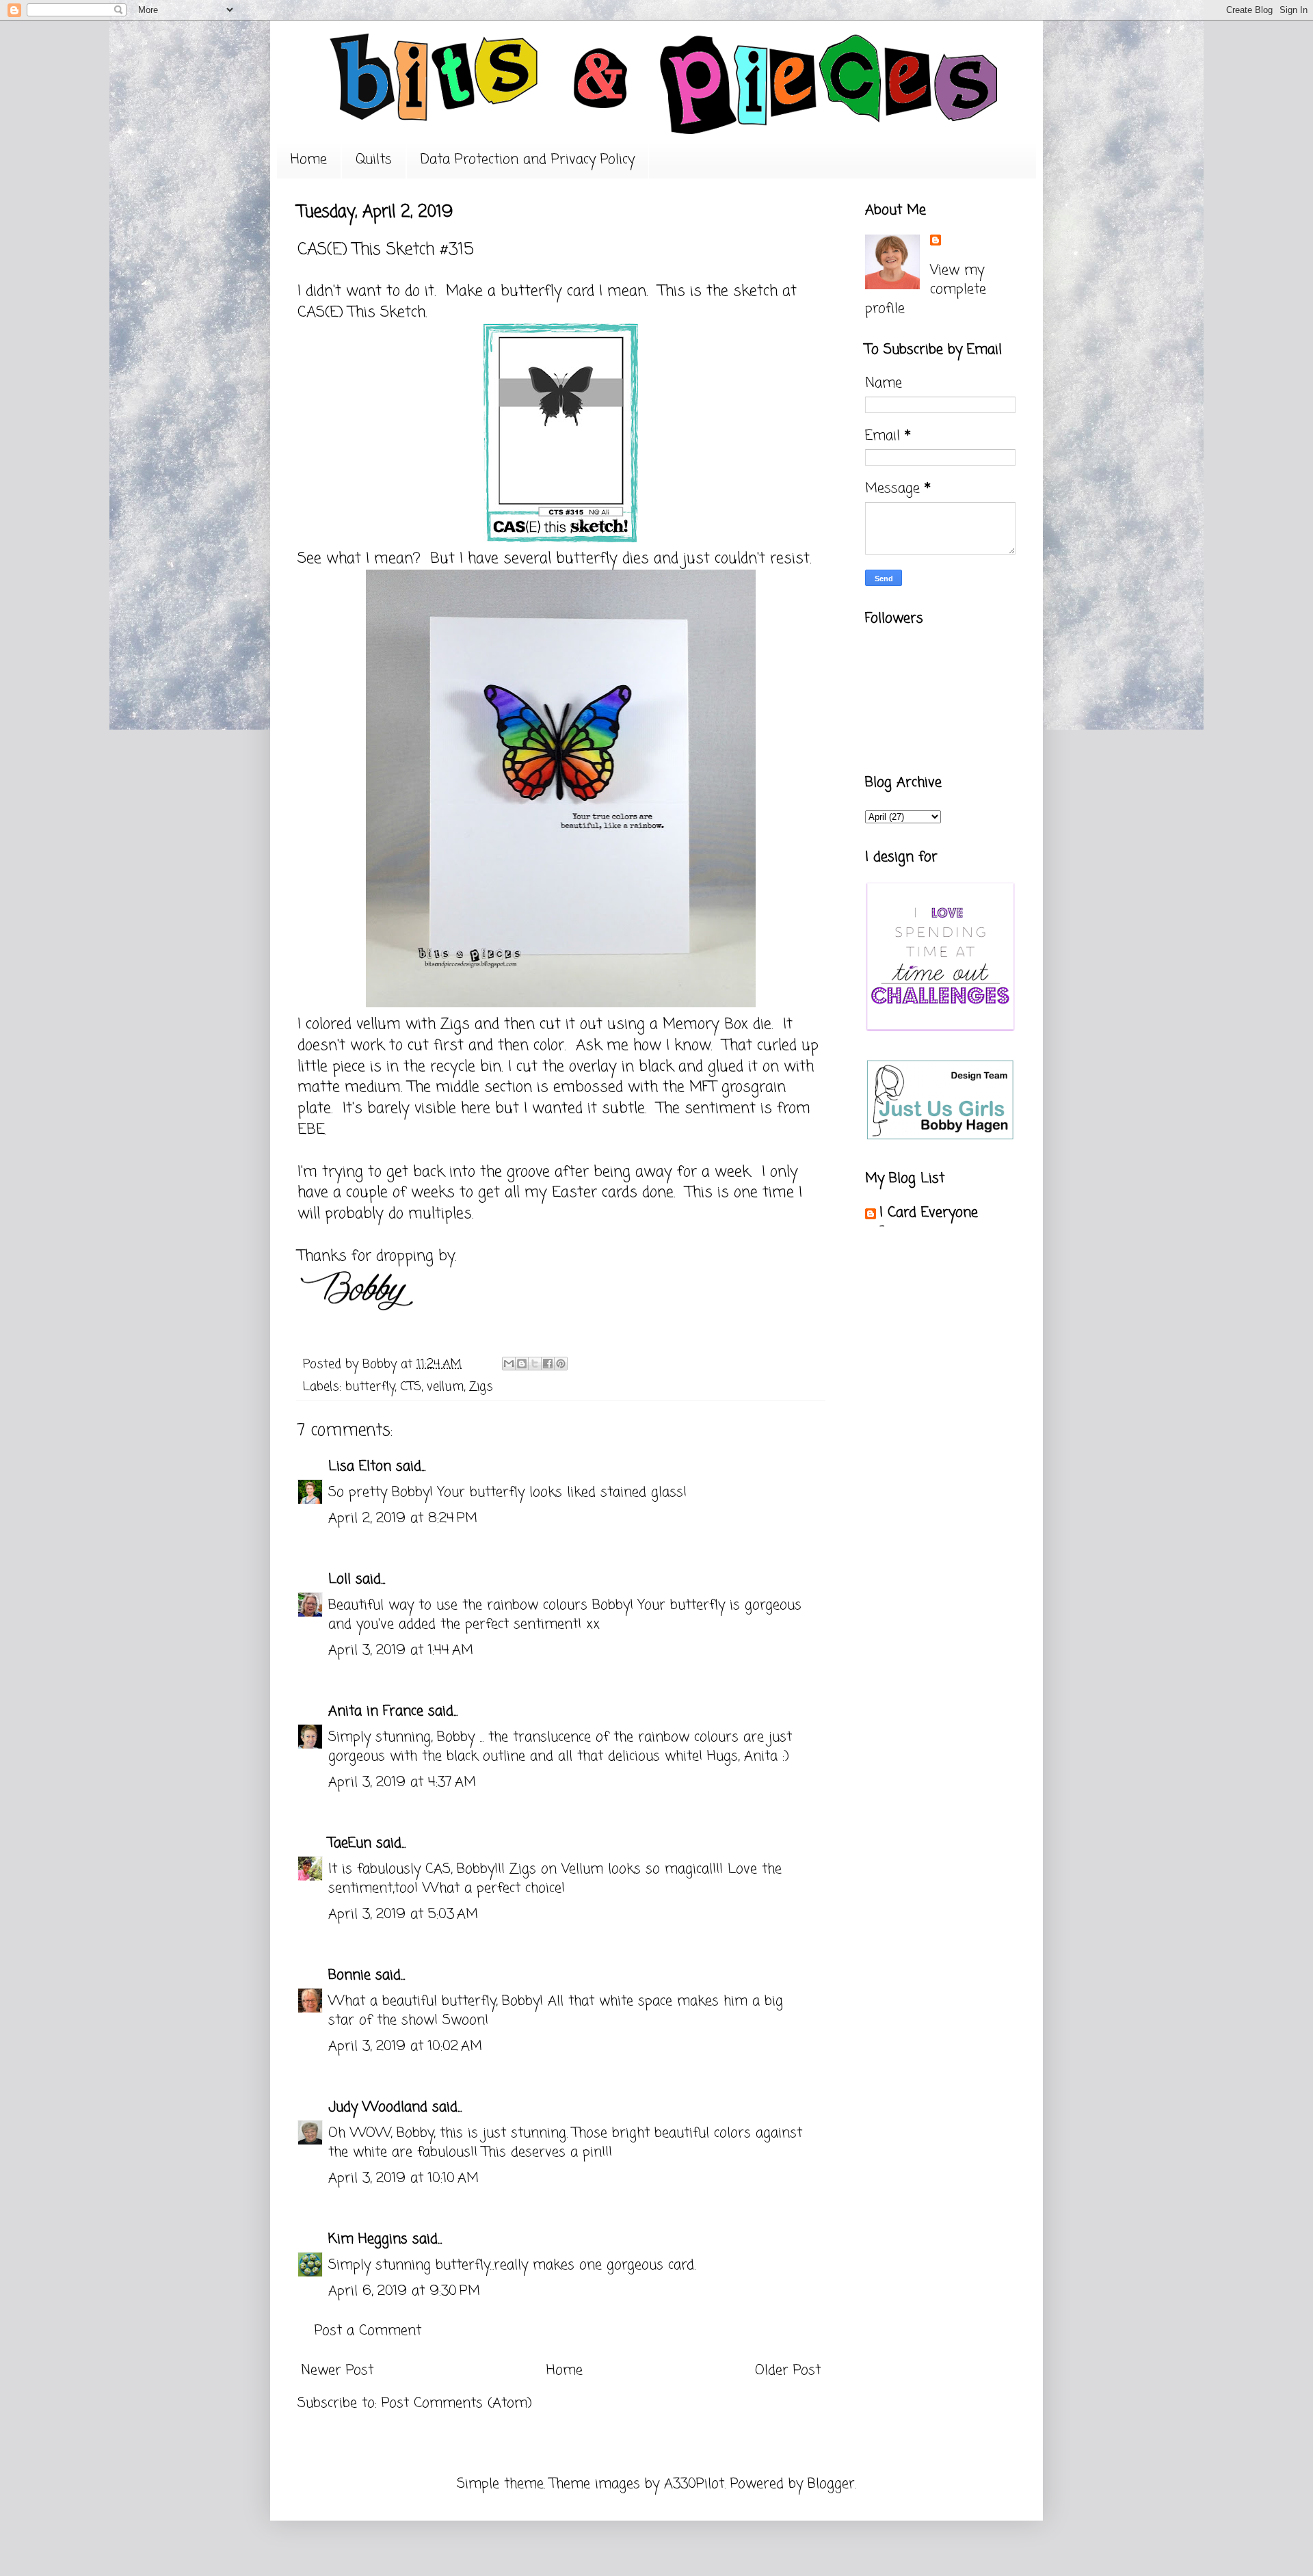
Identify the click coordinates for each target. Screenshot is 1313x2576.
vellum (445, 1387)
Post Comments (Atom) (457, 2403)
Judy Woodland (378, 2107)
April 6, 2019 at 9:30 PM (404, 2291)
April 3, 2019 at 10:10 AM (403, 2178)
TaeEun (350, 1843)
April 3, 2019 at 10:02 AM (405, 2046)
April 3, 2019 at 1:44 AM (401, 1650)
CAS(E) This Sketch (361, 313)
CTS (411, 1387)
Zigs (481, 1387)
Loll (340, 1579)
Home (309, 160)
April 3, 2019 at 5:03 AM (403, 1914)
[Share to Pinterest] (561, 1364)
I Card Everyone (929, 1213)
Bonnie (349, 1975)
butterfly (370, 1387)
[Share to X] (535, 1364)
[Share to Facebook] (548, 1364)
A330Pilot (694, 2484)
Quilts (374, 160)
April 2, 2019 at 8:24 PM (403, 1518)
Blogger (831, 2484)
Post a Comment (368, 2331)
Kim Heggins (368, 2239)
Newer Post (337, 2371)
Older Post (788, 2371)
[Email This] (509, 1364)
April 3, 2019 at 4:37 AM (402, 1782)
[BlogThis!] (522, 1364)
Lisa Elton (360, 1466)
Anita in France (376, 1711)
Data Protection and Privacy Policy (528, 160)
